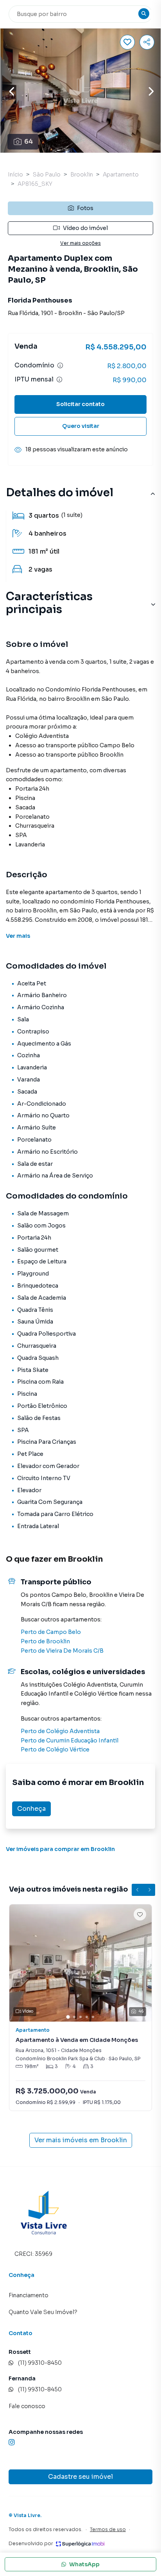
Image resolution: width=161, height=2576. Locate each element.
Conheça (31, 1809)
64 (29, 142)
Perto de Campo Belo (51, 1632)
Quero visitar (81, 426)
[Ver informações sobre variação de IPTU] (59, 379)
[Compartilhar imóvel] (147, 42)
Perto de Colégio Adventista (60, 1731)
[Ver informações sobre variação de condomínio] (60, 365)
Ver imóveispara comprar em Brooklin (60, 1849)
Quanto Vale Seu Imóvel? (43, 2312)
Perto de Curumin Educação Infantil (70, 1740)
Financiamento (29, 2295)
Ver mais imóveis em (81, 2140)
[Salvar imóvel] (127, 42)
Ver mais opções (80, 243)
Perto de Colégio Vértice (55, 1749)
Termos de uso (108, 2529)
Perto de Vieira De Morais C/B (62, 1651)
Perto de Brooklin (45, 1641)
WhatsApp (84, 2564)
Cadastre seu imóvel (80, 2477)
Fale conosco (27, 2406)
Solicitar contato (80, 404)
